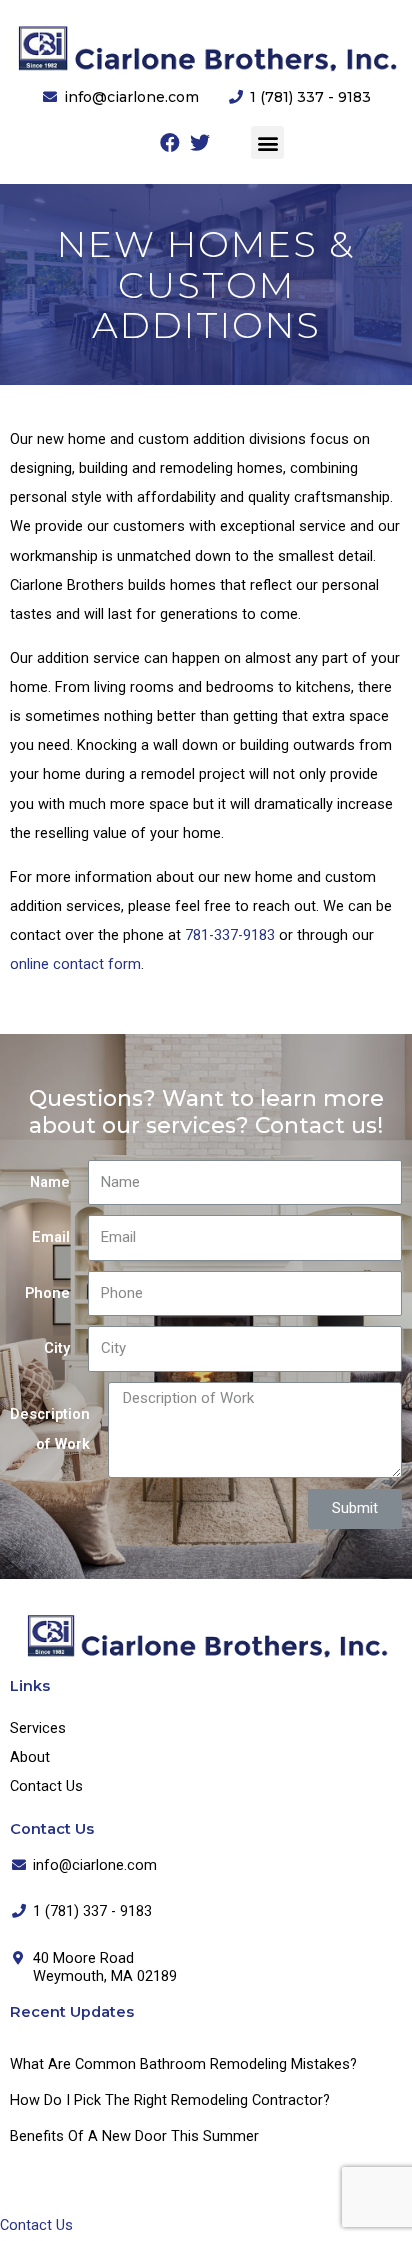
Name (50, 1182)
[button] (267, 142)
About (30, 1757)
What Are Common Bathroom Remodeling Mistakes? (183, 2064)
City (57, 1348)
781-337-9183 (230, 935)
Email (51, 1237)
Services (38, 1728)
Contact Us (46, 1786)
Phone (47, 1293)
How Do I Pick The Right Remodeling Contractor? (170, 2100)
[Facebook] (170, 143)
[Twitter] (200, 143)
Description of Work (50, 1428)
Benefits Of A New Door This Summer (134, 2136)
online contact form (75, 964)
